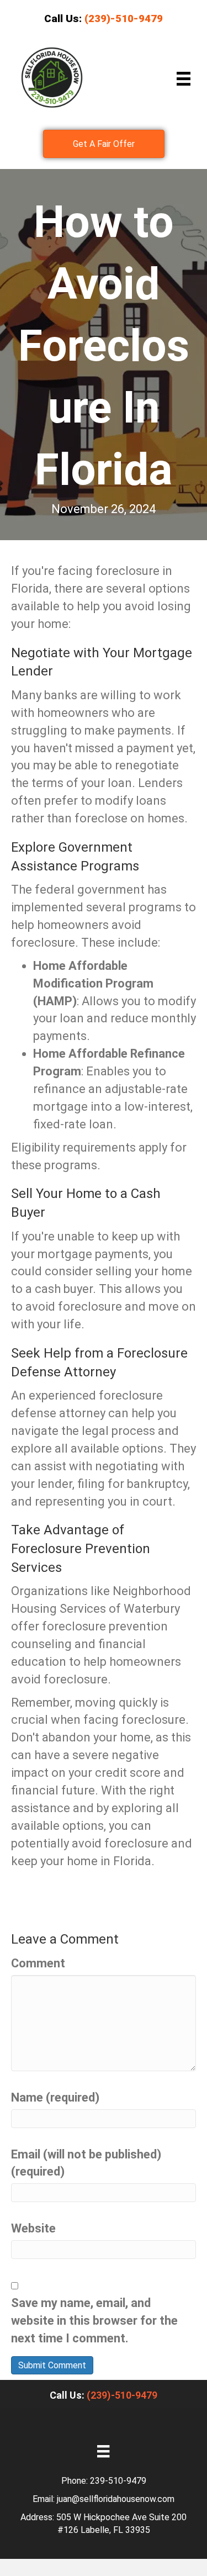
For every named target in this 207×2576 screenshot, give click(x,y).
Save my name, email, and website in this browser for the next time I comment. (94, 2321)
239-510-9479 (118, 2481)
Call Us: (104, 19)
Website (33, 2228)
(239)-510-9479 (122, 2395)
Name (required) (55, 2097)
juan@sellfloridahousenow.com (116, 2499)
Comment (38, 1963)
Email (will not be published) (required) (86, 2163)
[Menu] (184, 79)
